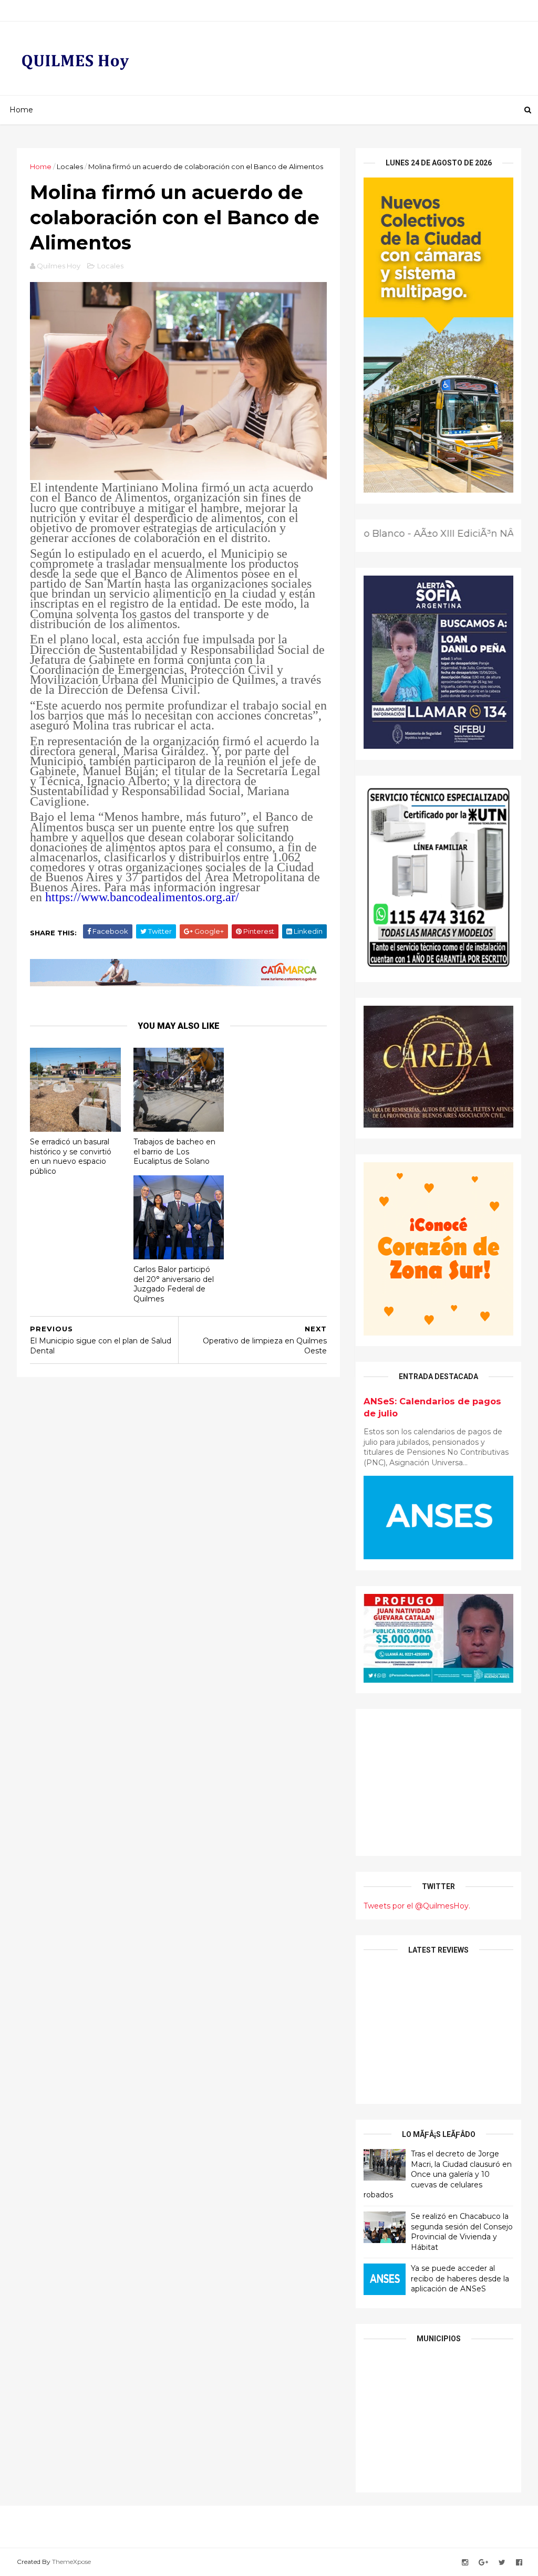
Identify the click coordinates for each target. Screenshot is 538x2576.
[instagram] (465, 2563)
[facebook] (519, 2563)
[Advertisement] (438, 1782)
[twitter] (502, 2563)
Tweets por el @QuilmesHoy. (417, 1906)
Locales (70, 166)
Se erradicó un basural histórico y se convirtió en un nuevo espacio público (71, 1156)
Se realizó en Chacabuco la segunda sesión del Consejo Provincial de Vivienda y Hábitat (462, 2232)
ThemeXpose (71, 2562)
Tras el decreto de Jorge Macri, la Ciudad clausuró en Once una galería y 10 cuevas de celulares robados (438, 2174)
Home (21, 110)
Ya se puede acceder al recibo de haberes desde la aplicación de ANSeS (460, 2278)
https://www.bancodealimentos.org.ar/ (142, 897)
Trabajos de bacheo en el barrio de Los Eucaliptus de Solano (174, 1151)
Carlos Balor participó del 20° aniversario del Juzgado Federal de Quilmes (174, 1284)
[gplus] (483, 2563)
